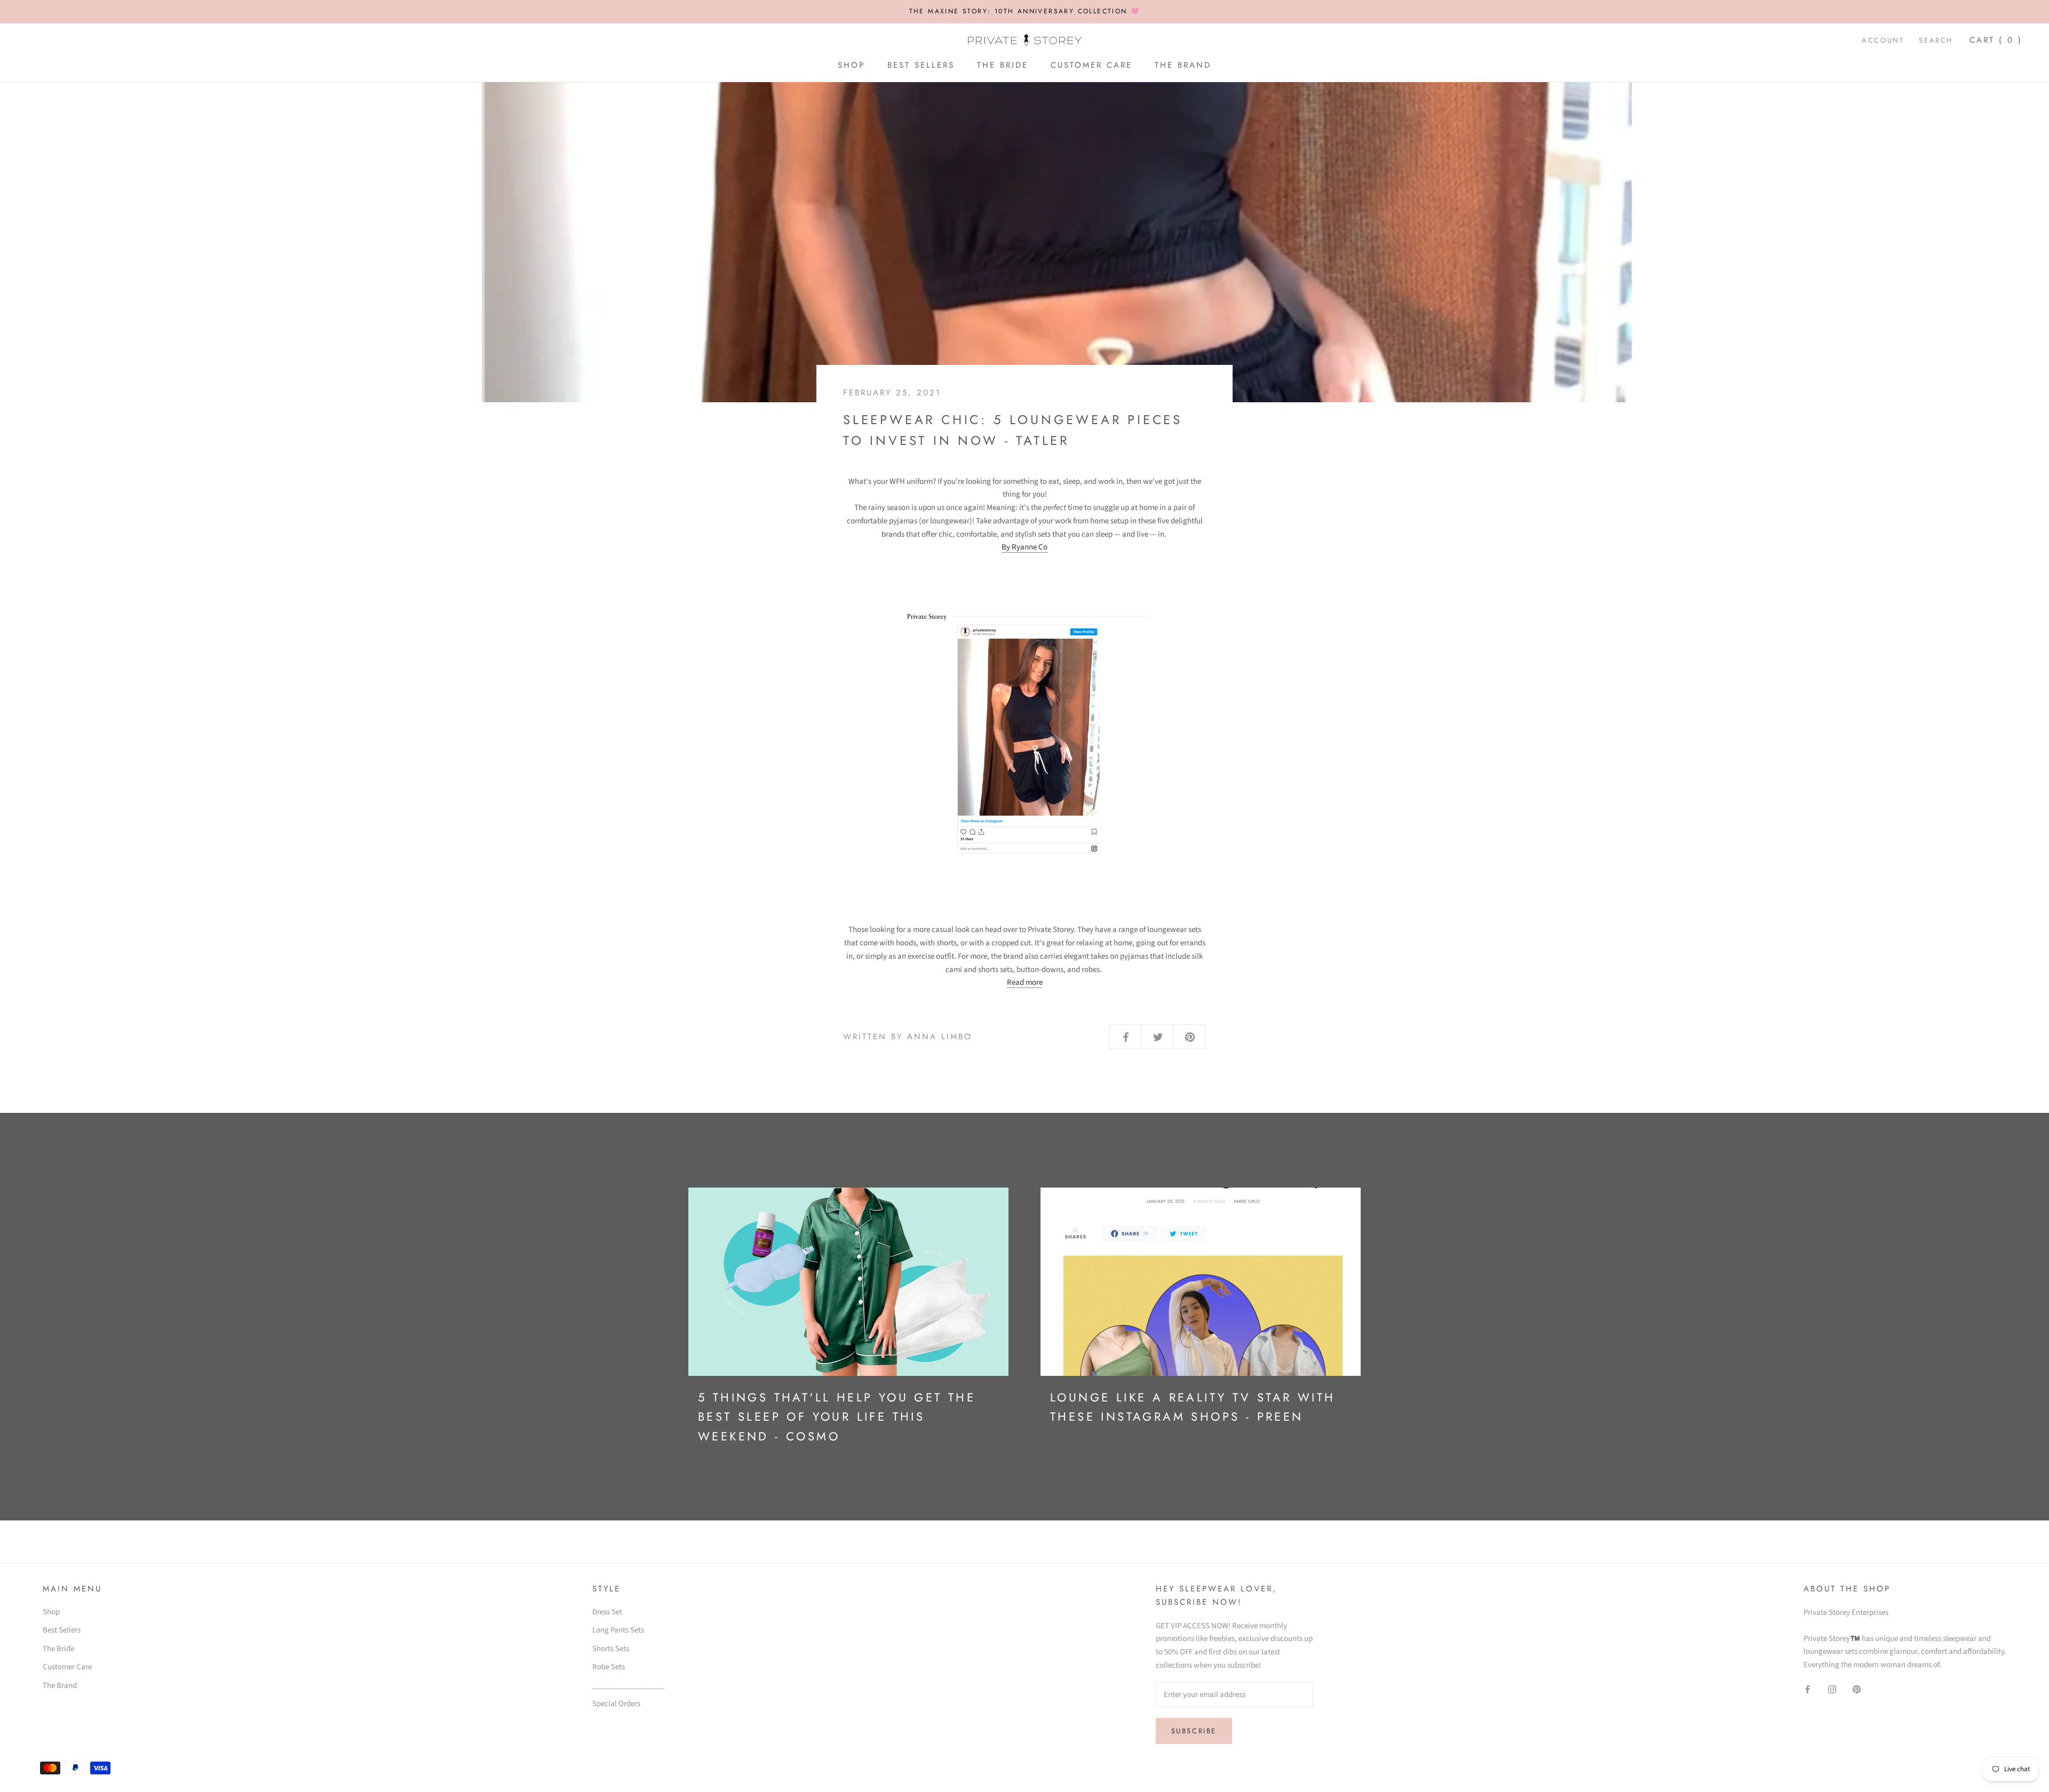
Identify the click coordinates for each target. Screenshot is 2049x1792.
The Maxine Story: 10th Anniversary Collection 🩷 (1025, 11)
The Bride (1003, 65)
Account (1883, 40)
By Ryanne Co (1024, 547)
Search (1936, 40)
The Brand (1183, 65)
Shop (851, 65)
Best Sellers (921, 65)
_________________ (629, 1686)
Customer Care (1091, 65)
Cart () (1996, 40)
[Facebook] (1808, 1689)
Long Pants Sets (618, 1630)
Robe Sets (609, 1667)
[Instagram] (1832, 1689)
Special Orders (616, 1704)
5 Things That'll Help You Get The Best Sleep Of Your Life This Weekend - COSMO (837, 1417)
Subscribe (1194, 1731)
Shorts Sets (611, 1649)
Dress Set (607, 1612)
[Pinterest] (1857, 1689)
